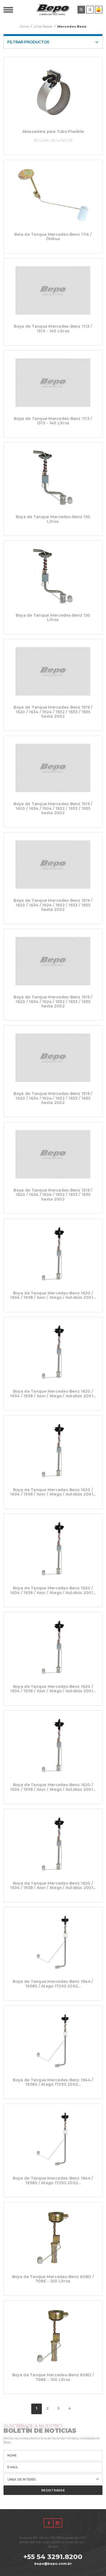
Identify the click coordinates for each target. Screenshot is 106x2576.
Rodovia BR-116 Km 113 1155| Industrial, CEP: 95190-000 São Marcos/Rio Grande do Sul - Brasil (53, 2542)
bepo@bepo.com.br (53, 2564)
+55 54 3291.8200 (53, 2557)
